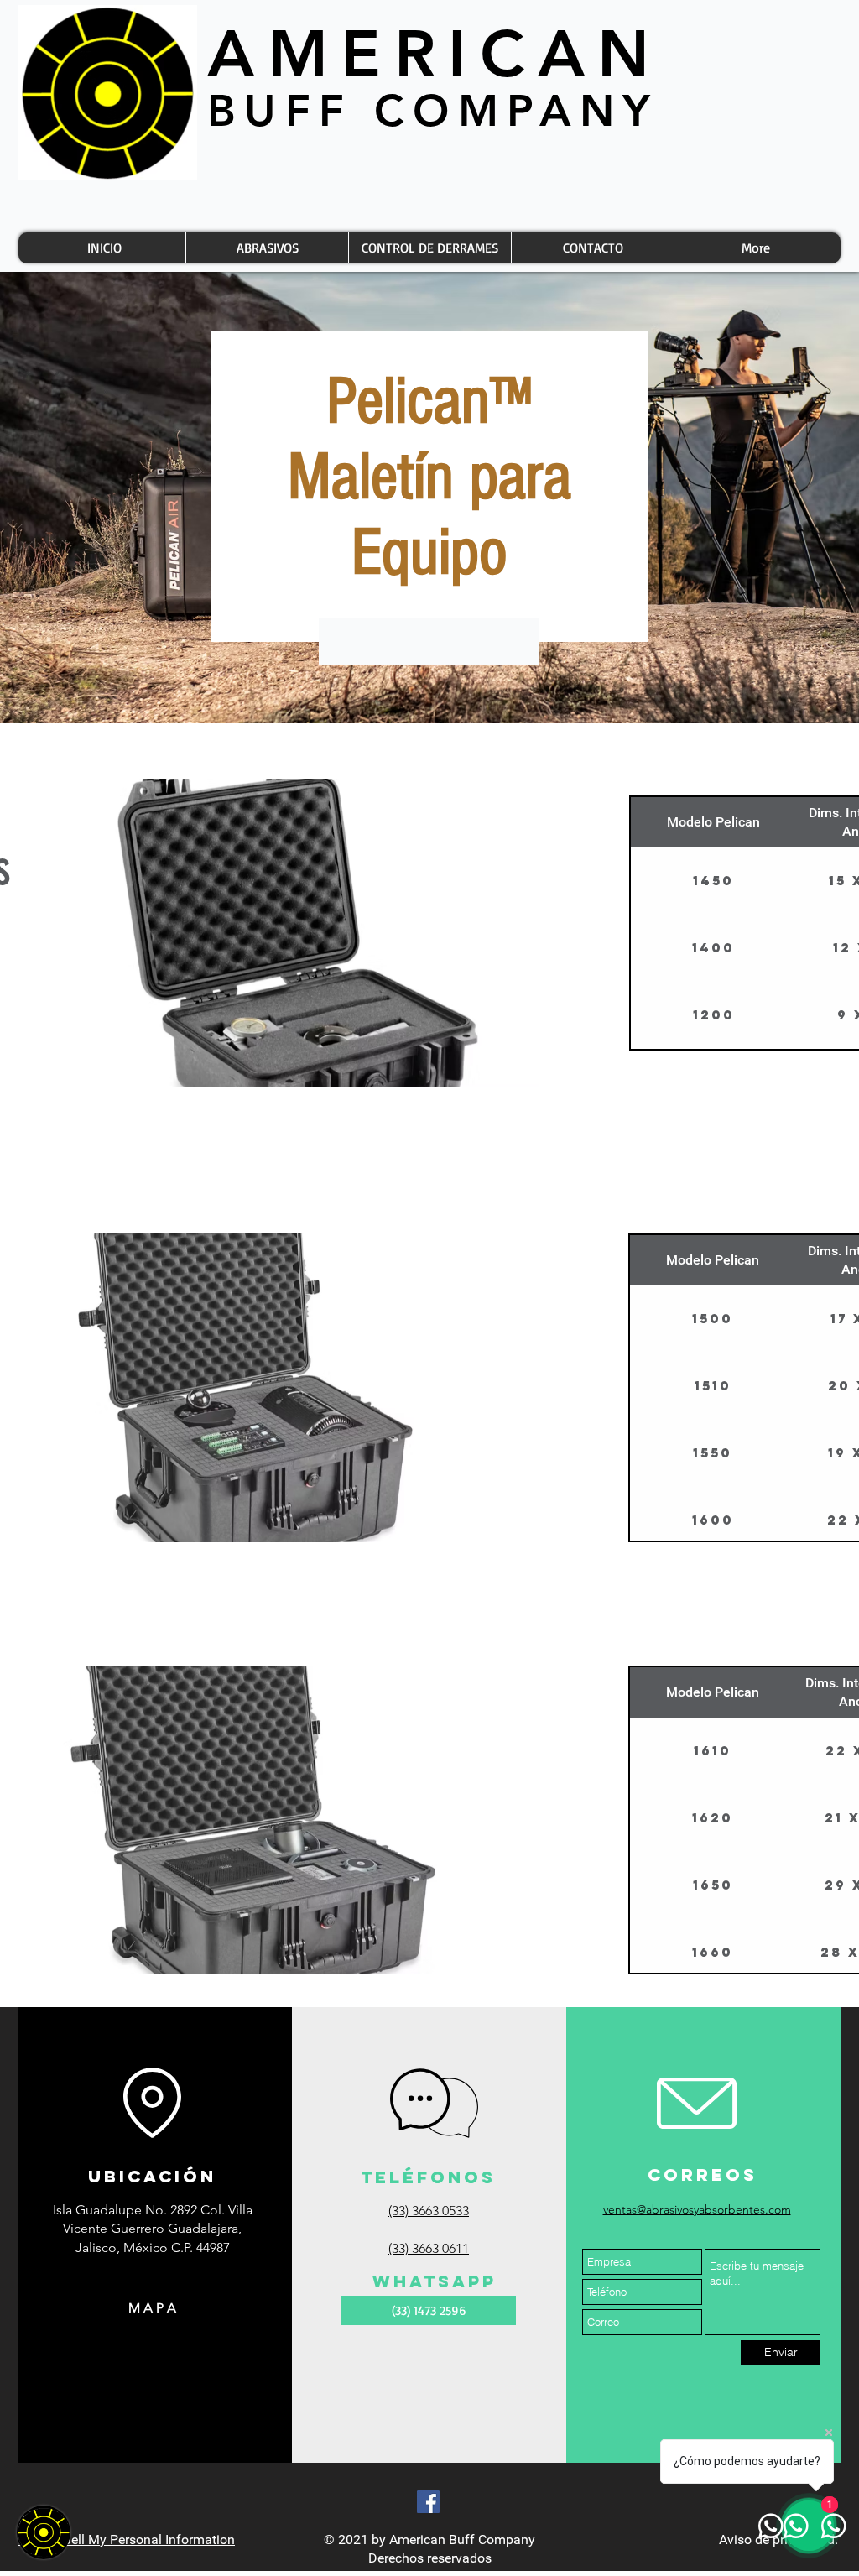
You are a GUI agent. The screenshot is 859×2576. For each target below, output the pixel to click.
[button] (300, 933)
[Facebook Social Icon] (428, 2502)
